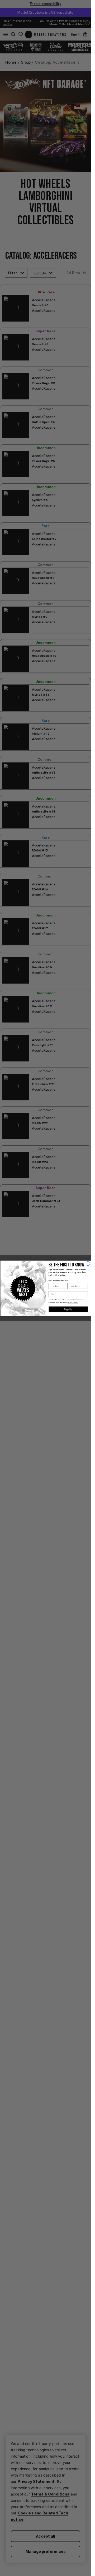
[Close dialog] (88, 1263)
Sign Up (68, 1309)
